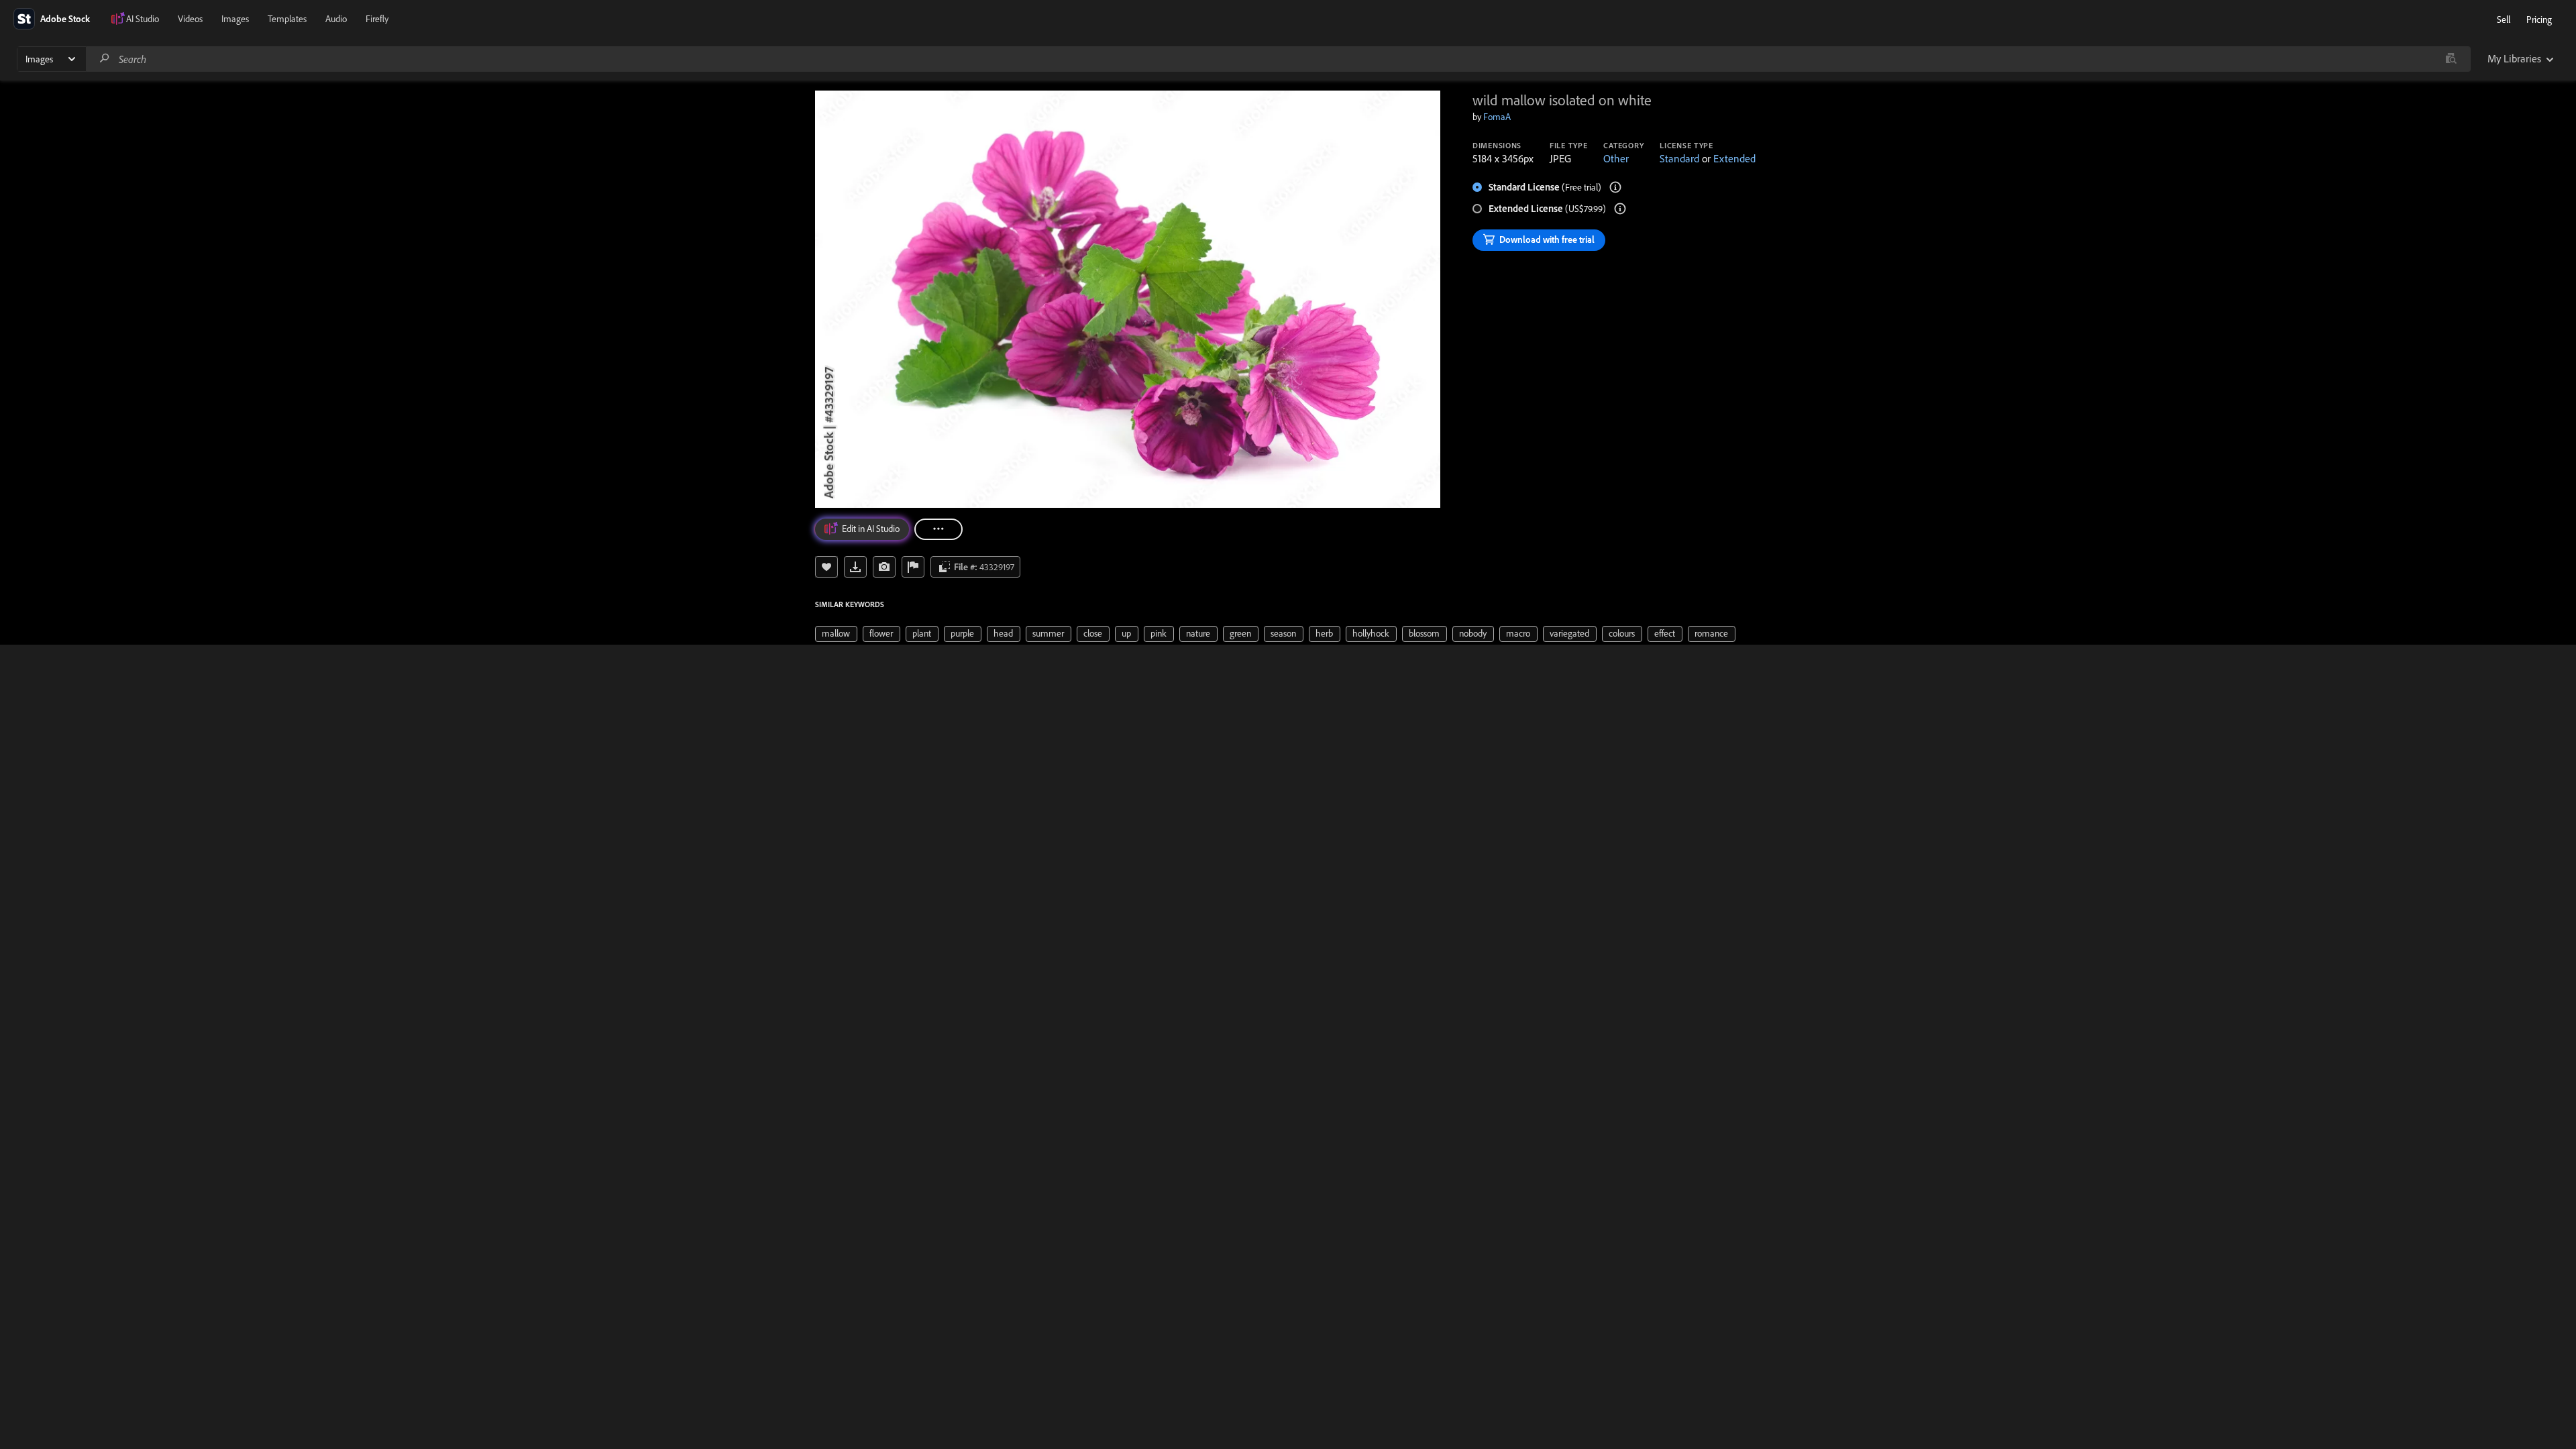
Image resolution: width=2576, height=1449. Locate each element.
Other (1616, 158)
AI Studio (143, 19)
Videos (190, 19)
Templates (287, 19)
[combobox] (1278, 59)
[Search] (105, 59)
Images (235, 19)
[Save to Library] (826, 567)
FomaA (1497, 117)
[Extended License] (1620, 209)
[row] (836, 634)
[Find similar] (2451, 59)
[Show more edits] (938, 529)
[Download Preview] (855, 567)
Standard (1679, 158)
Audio (336, 19)
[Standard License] (1615, 187)
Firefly (377, 19)
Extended (1734, 158)
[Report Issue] (913, 567)
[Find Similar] (884, 567)
